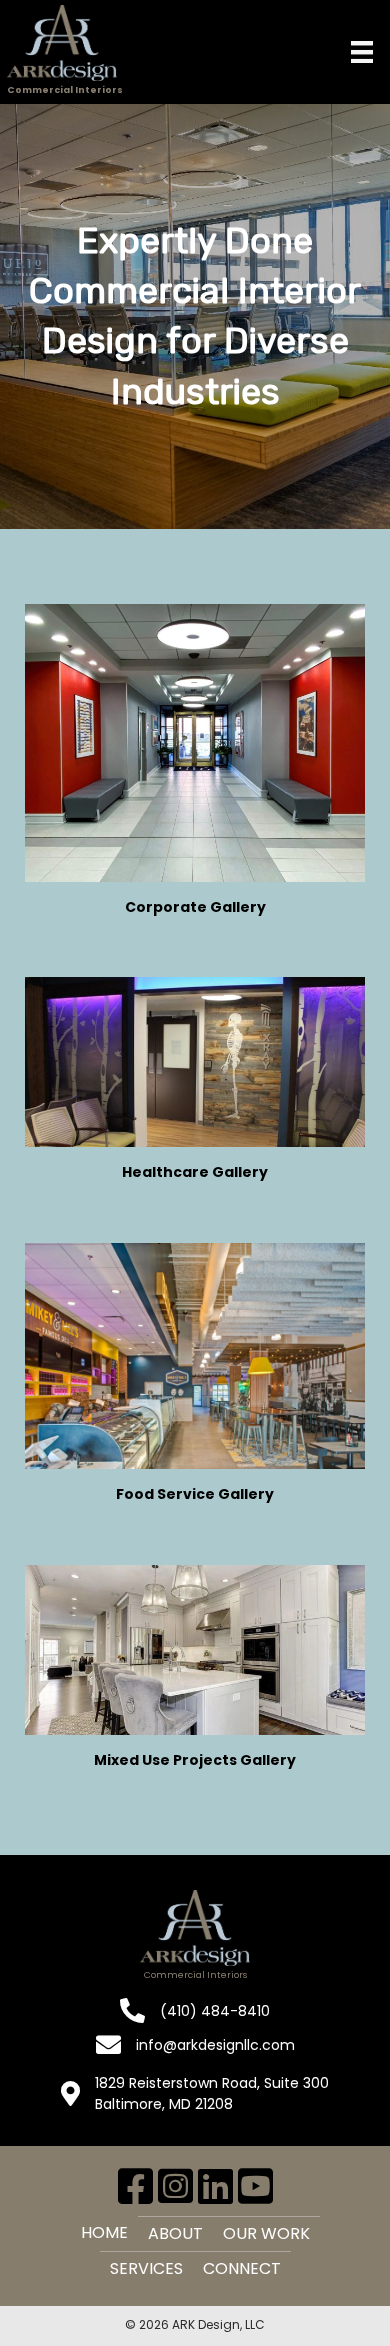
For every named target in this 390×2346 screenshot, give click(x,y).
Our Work (266, 2233)
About (175, 2233)
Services (146, 2268)
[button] (135, 2186)
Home (104, 2232)
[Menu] (362, 52)
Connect (242, 2268)
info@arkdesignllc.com (215, 2045)
